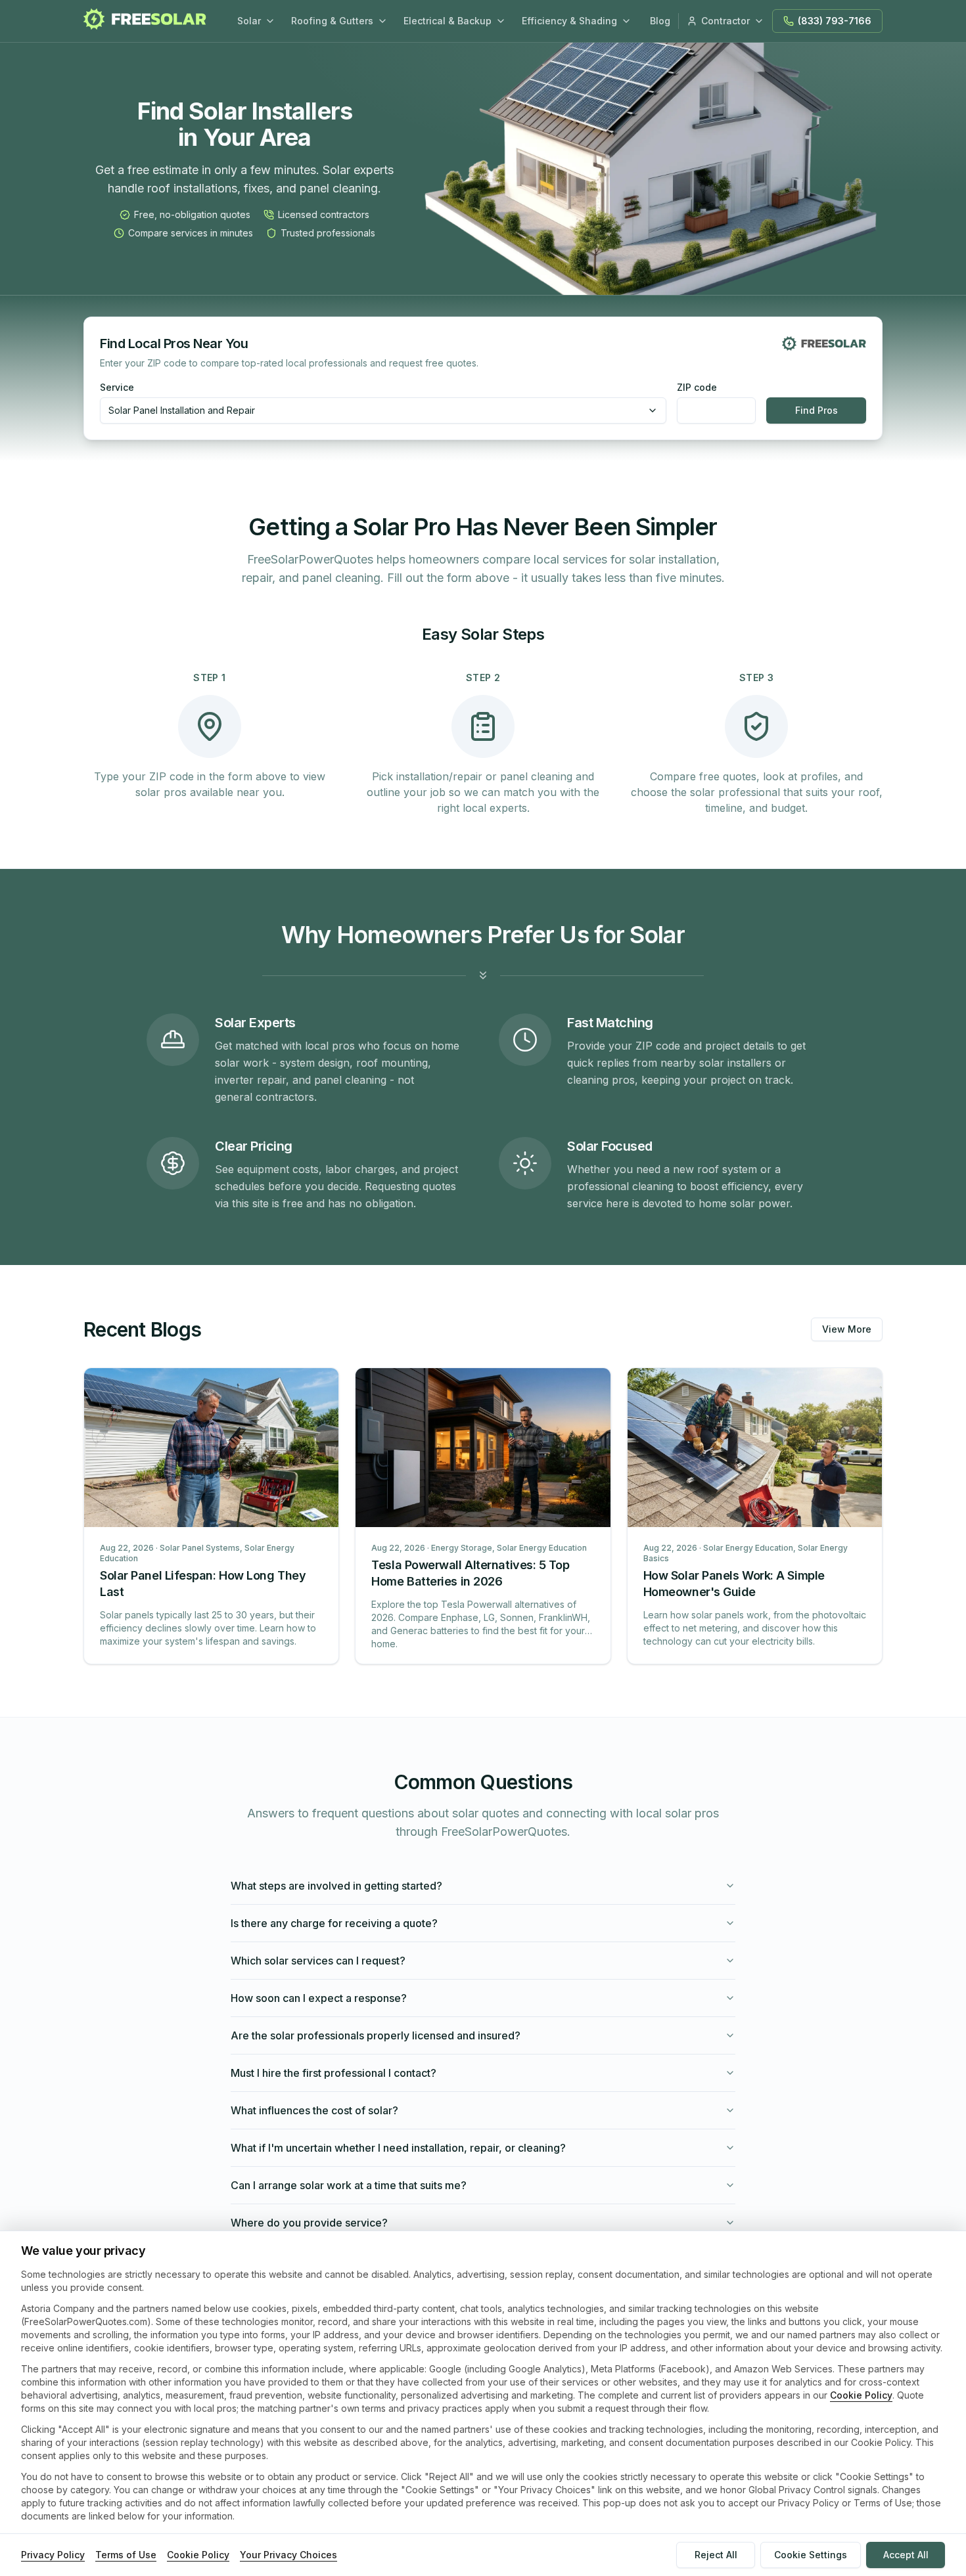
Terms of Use (126, 2555)
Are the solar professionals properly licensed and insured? (376, 2035)
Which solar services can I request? (318, 1961)
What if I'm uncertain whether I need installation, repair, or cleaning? (398, 2148)
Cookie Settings (811, 2555)
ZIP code (697, 388)
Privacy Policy (53, 2555)
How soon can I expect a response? (319, 1998)
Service (117, 388)
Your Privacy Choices (288, 2555)
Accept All (906, 2555)
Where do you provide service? (309, 2223)
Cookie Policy (861, 2395)
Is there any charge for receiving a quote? (334, 1923)
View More (847, 1329)
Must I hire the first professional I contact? (333, 2073)
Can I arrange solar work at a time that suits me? (349, 2185)
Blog (660, 21)
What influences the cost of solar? (314, 2110)
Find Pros (816, 410)
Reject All (716, 2555)
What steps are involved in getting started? (336, 1886)
